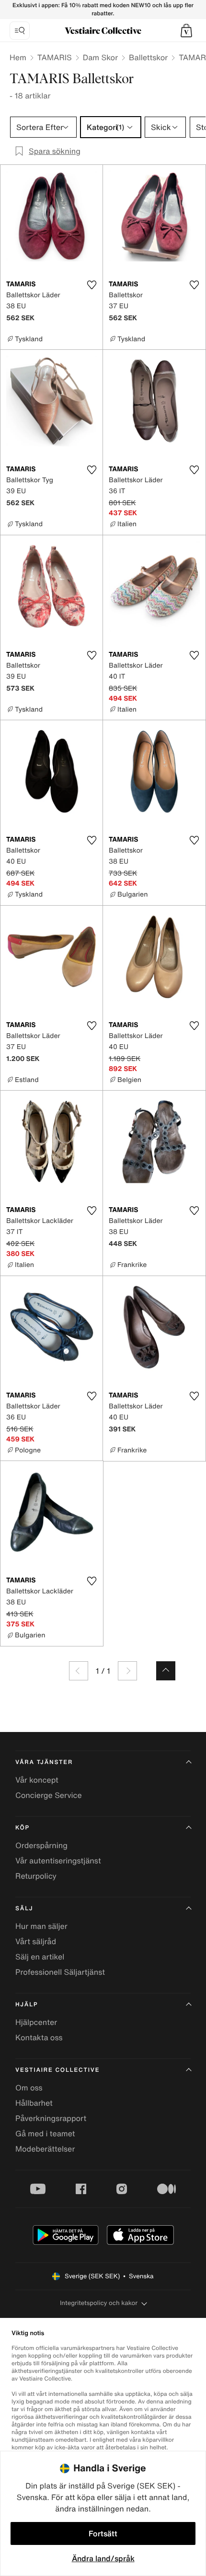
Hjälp (27, 2005)
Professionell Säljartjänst (60, 1972)
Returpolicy (36, 1876)
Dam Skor (100, 57)
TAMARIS (55, 57)
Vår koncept (37, 1780)
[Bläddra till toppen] (166, 1671)
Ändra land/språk (103, 2558)
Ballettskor (148, 57)
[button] (186, 31)
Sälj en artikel (40, 1957)
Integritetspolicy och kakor (99, 2303)
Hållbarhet (34, 2103)
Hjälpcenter (36, 2022)
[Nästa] (127, 1671)
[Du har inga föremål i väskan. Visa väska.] (186, 31)
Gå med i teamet (45, 2133)
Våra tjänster (44, 1762)
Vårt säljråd (36, 1941)
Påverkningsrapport (51, 2118)
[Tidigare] (79, 1671)
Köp (23, 1828)
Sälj (24, 1909)
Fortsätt (103, 2533)
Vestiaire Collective (57, 2070)
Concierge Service (49, 1795)
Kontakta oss (39, 2037)
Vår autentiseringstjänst (58, 1861)
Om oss (29, 2088)
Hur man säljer (41, 1926)
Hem (18, 57)
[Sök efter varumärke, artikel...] (20, 31)
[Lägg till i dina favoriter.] (92, 285)
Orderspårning (41, 1845)
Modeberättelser (45, 2149)
